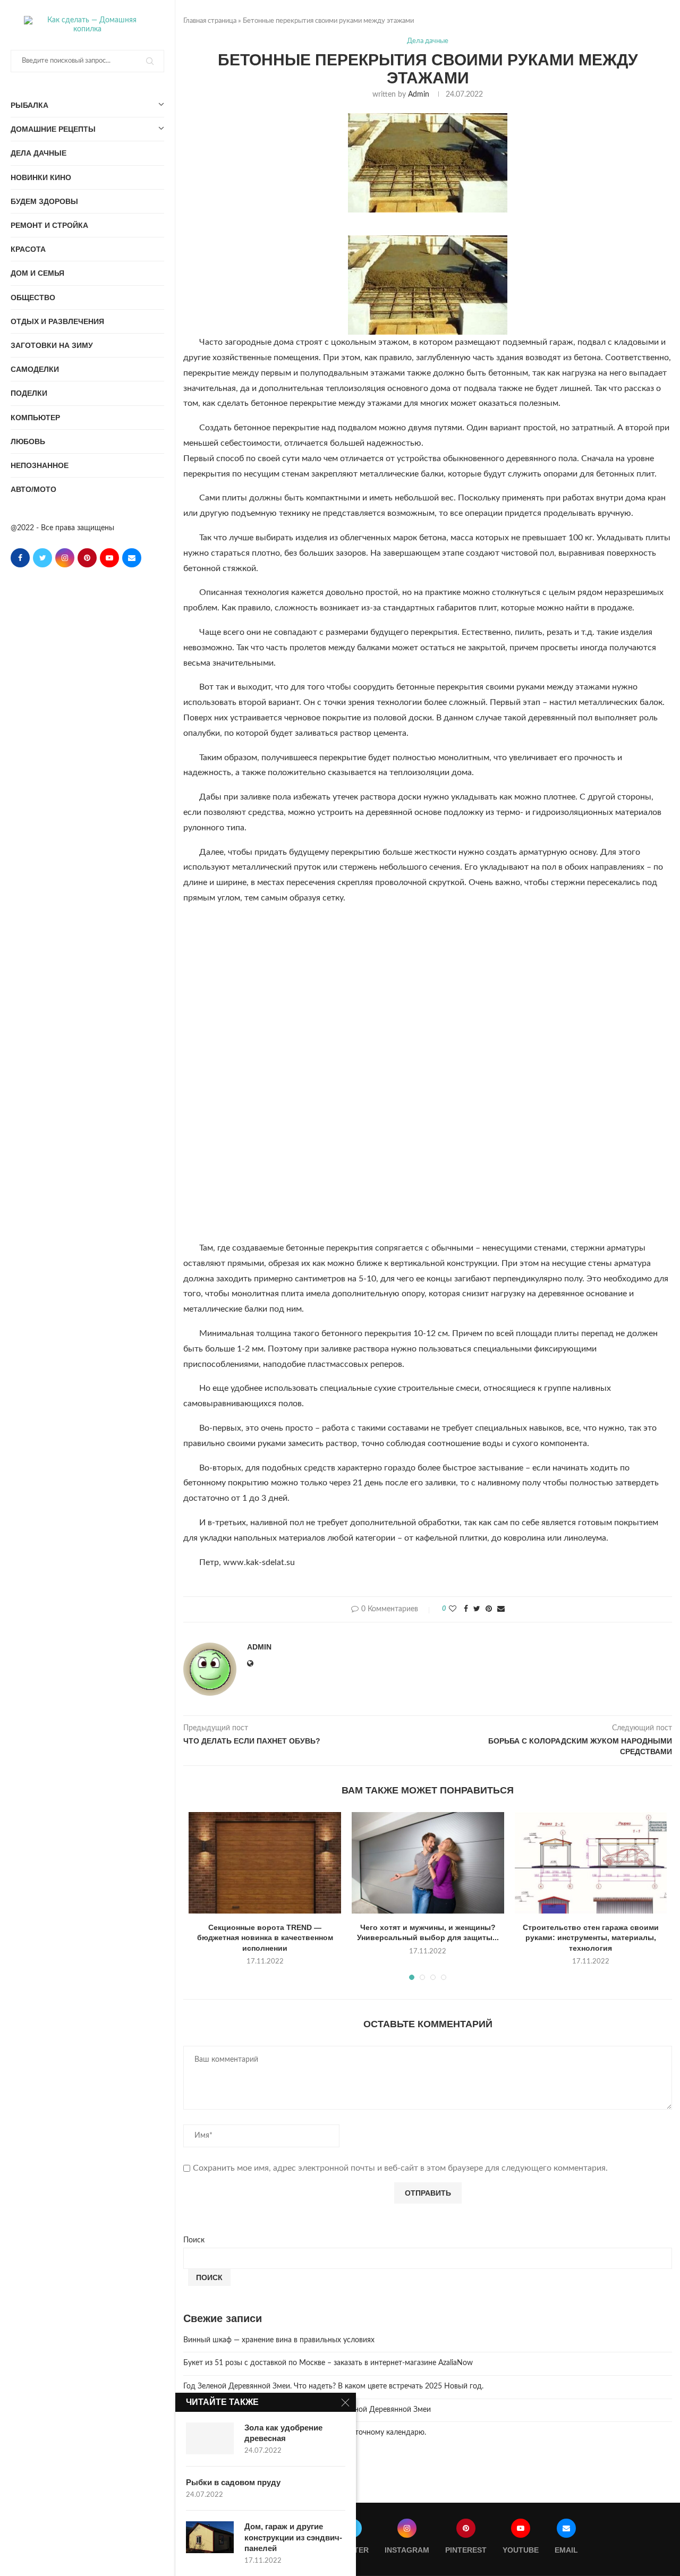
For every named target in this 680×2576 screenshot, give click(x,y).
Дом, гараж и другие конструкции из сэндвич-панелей (293, 2537)
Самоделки (35, 369)
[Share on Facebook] (466, 1609)
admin (419, 95)
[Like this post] (453, 1609)
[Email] (132, 558)
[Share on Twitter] (477, 1609)
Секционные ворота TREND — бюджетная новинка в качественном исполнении (265, 1938)
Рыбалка (29, 105)
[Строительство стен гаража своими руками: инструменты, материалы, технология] (591, 1863)
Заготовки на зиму (52, 345)
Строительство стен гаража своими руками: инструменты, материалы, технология (591, 1938)
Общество (33, 297)
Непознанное (40, 465)
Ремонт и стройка (49, 225)
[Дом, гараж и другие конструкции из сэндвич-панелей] (210, 2537)
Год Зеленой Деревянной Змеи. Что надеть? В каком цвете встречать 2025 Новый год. (333, 2386)
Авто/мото (33, 489)
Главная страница (210, 21)
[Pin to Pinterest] (489, 1609)
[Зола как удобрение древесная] (210, 2438)
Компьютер (35, 418)
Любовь (28, 441)
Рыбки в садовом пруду (233, 2482)
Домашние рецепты (53, 129)
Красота (28, 249)
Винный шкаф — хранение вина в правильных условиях (279, 2340)
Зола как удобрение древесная (283, 2433)
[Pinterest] (87, 558)
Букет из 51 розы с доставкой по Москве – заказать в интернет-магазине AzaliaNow (328, 2363)
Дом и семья (37, 273)
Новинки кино (41, 177)
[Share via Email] (501, 1609)
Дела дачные (39, 153)
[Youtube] (109, 558)
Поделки (29, 393)
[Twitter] (42, 558)
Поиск (194, 2240)
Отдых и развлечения (57, 321)
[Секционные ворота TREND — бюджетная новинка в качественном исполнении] (265, 1863)
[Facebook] (20, 558)
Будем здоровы (44, 201)
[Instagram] (65, 558)
